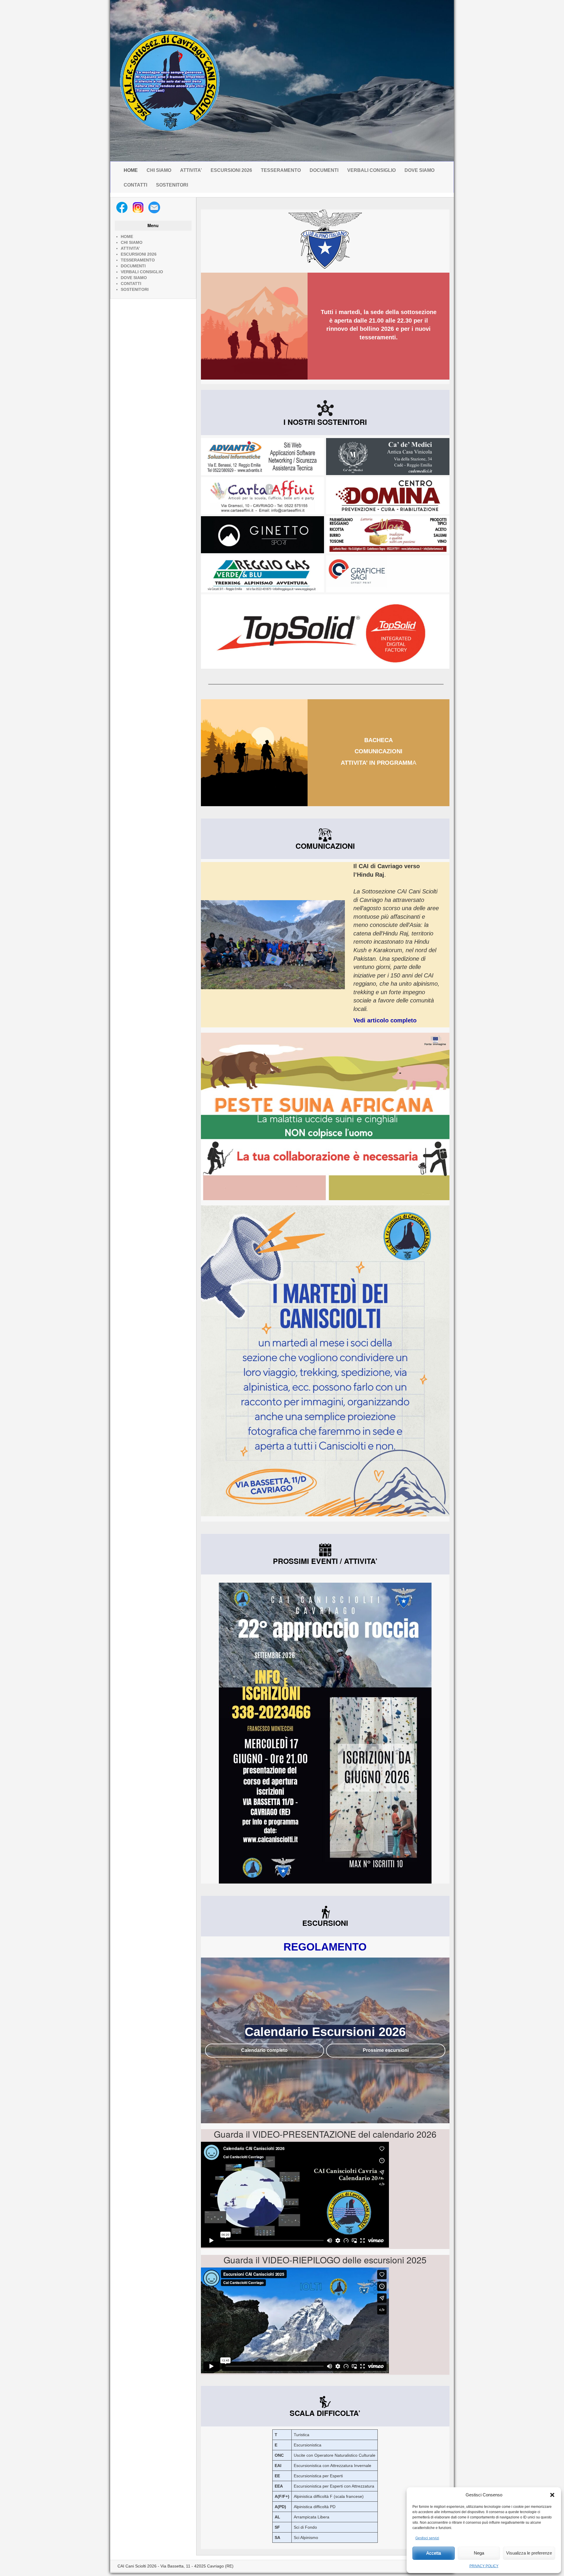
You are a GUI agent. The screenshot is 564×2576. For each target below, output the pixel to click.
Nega (479, 2553)
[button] (552, 2495)
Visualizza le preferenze (529, 2553)
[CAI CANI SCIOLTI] (169, 81)
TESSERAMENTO (281, 170)
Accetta (434, 2553)
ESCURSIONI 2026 (231, 170)
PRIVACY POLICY (484, 2566)
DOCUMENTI (324, 170)
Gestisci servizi (427, 2538)
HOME (131, 170)
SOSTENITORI (172, 185)
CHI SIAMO (159, 170)
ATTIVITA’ (191, 170)
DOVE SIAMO (419, 170)
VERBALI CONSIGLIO (371, 170)
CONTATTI (135, 185)
